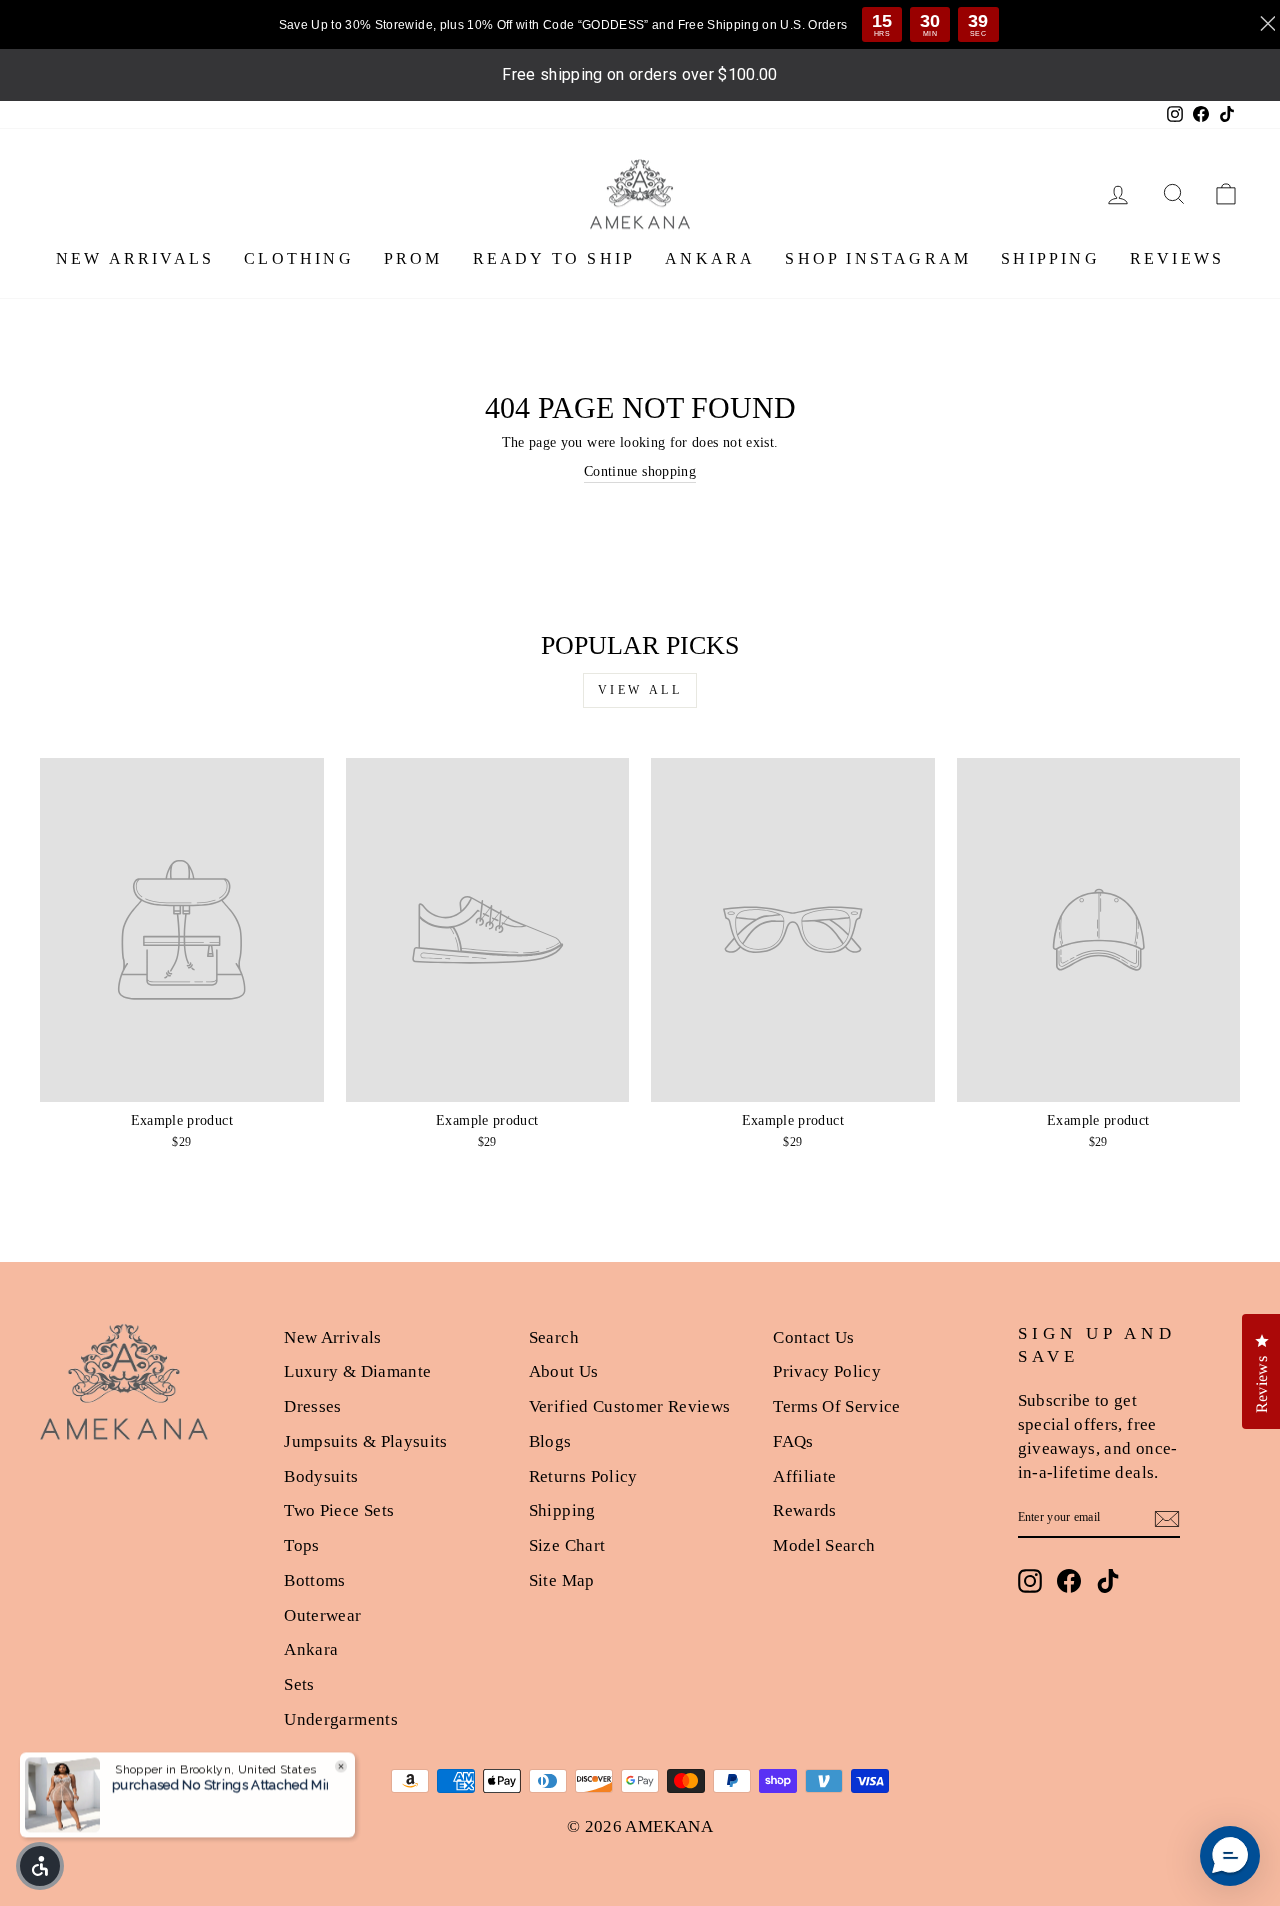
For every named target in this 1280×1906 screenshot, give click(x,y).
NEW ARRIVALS (135, 258)
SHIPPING (1050, 258)
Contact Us (814, 1337)
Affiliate (804, 1476)
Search (554, 1337)
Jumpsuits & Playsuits (365, 1441)
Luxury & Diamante (357, 1371)
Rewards (804, 1510)
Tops (301, 1545)
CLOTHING (299, 258)
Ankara (311, 1649)
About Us (564, 1371)
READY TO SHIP (554, 258)
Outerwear (322, 1615)
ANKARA (710, 258)
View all (640, 690)
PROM (413, 258)
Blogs (550, 1441)
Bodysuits (321, 1476)
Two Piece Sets (339, 1510)
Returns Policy (583, 1476)
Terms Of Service (837, 1406)
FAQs (793, 1441)
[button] (1230, 1856)
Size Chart (567, 1545)
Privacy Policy (827, 1371)
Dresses (312, 1406)
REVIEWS (1177, 258)
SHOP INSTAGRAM (878, 258)
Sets (299, 1684)
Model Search (824, 1545)
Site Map (562, 1580)
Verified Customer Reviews (630, 1406)
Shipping (562, 1510)
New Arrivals (332, 1337)
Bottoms (314, 1580)
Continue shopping (640, 471)
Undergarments (341, 1719)
